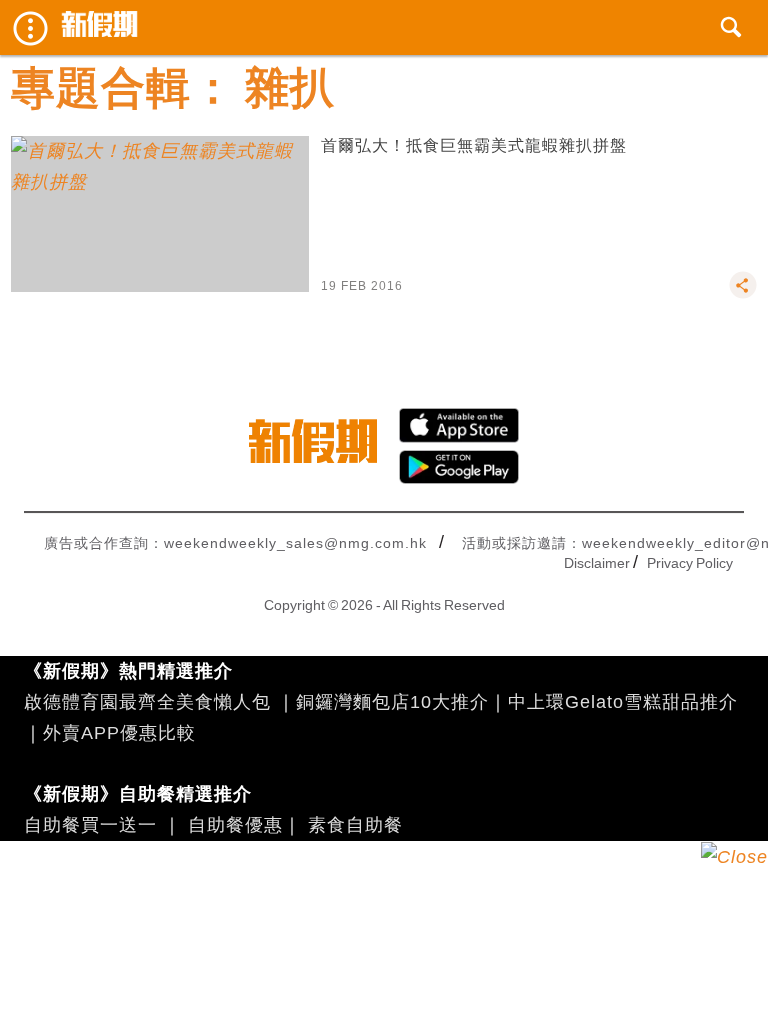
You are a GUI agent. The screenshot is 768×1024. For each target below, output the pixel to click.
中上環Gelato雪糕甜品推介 (623, 702)
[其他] (743, 294)
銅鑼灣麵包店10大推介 (392, 702)
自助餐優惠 (235, 825)
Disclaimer (597, 563)
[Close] (734, 857)
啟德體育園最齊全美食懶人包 (147, 702)
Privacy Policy (690, 563)
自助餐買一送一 (90, 825)
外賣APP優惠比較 (119, 733)
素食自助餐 (355, 825)
